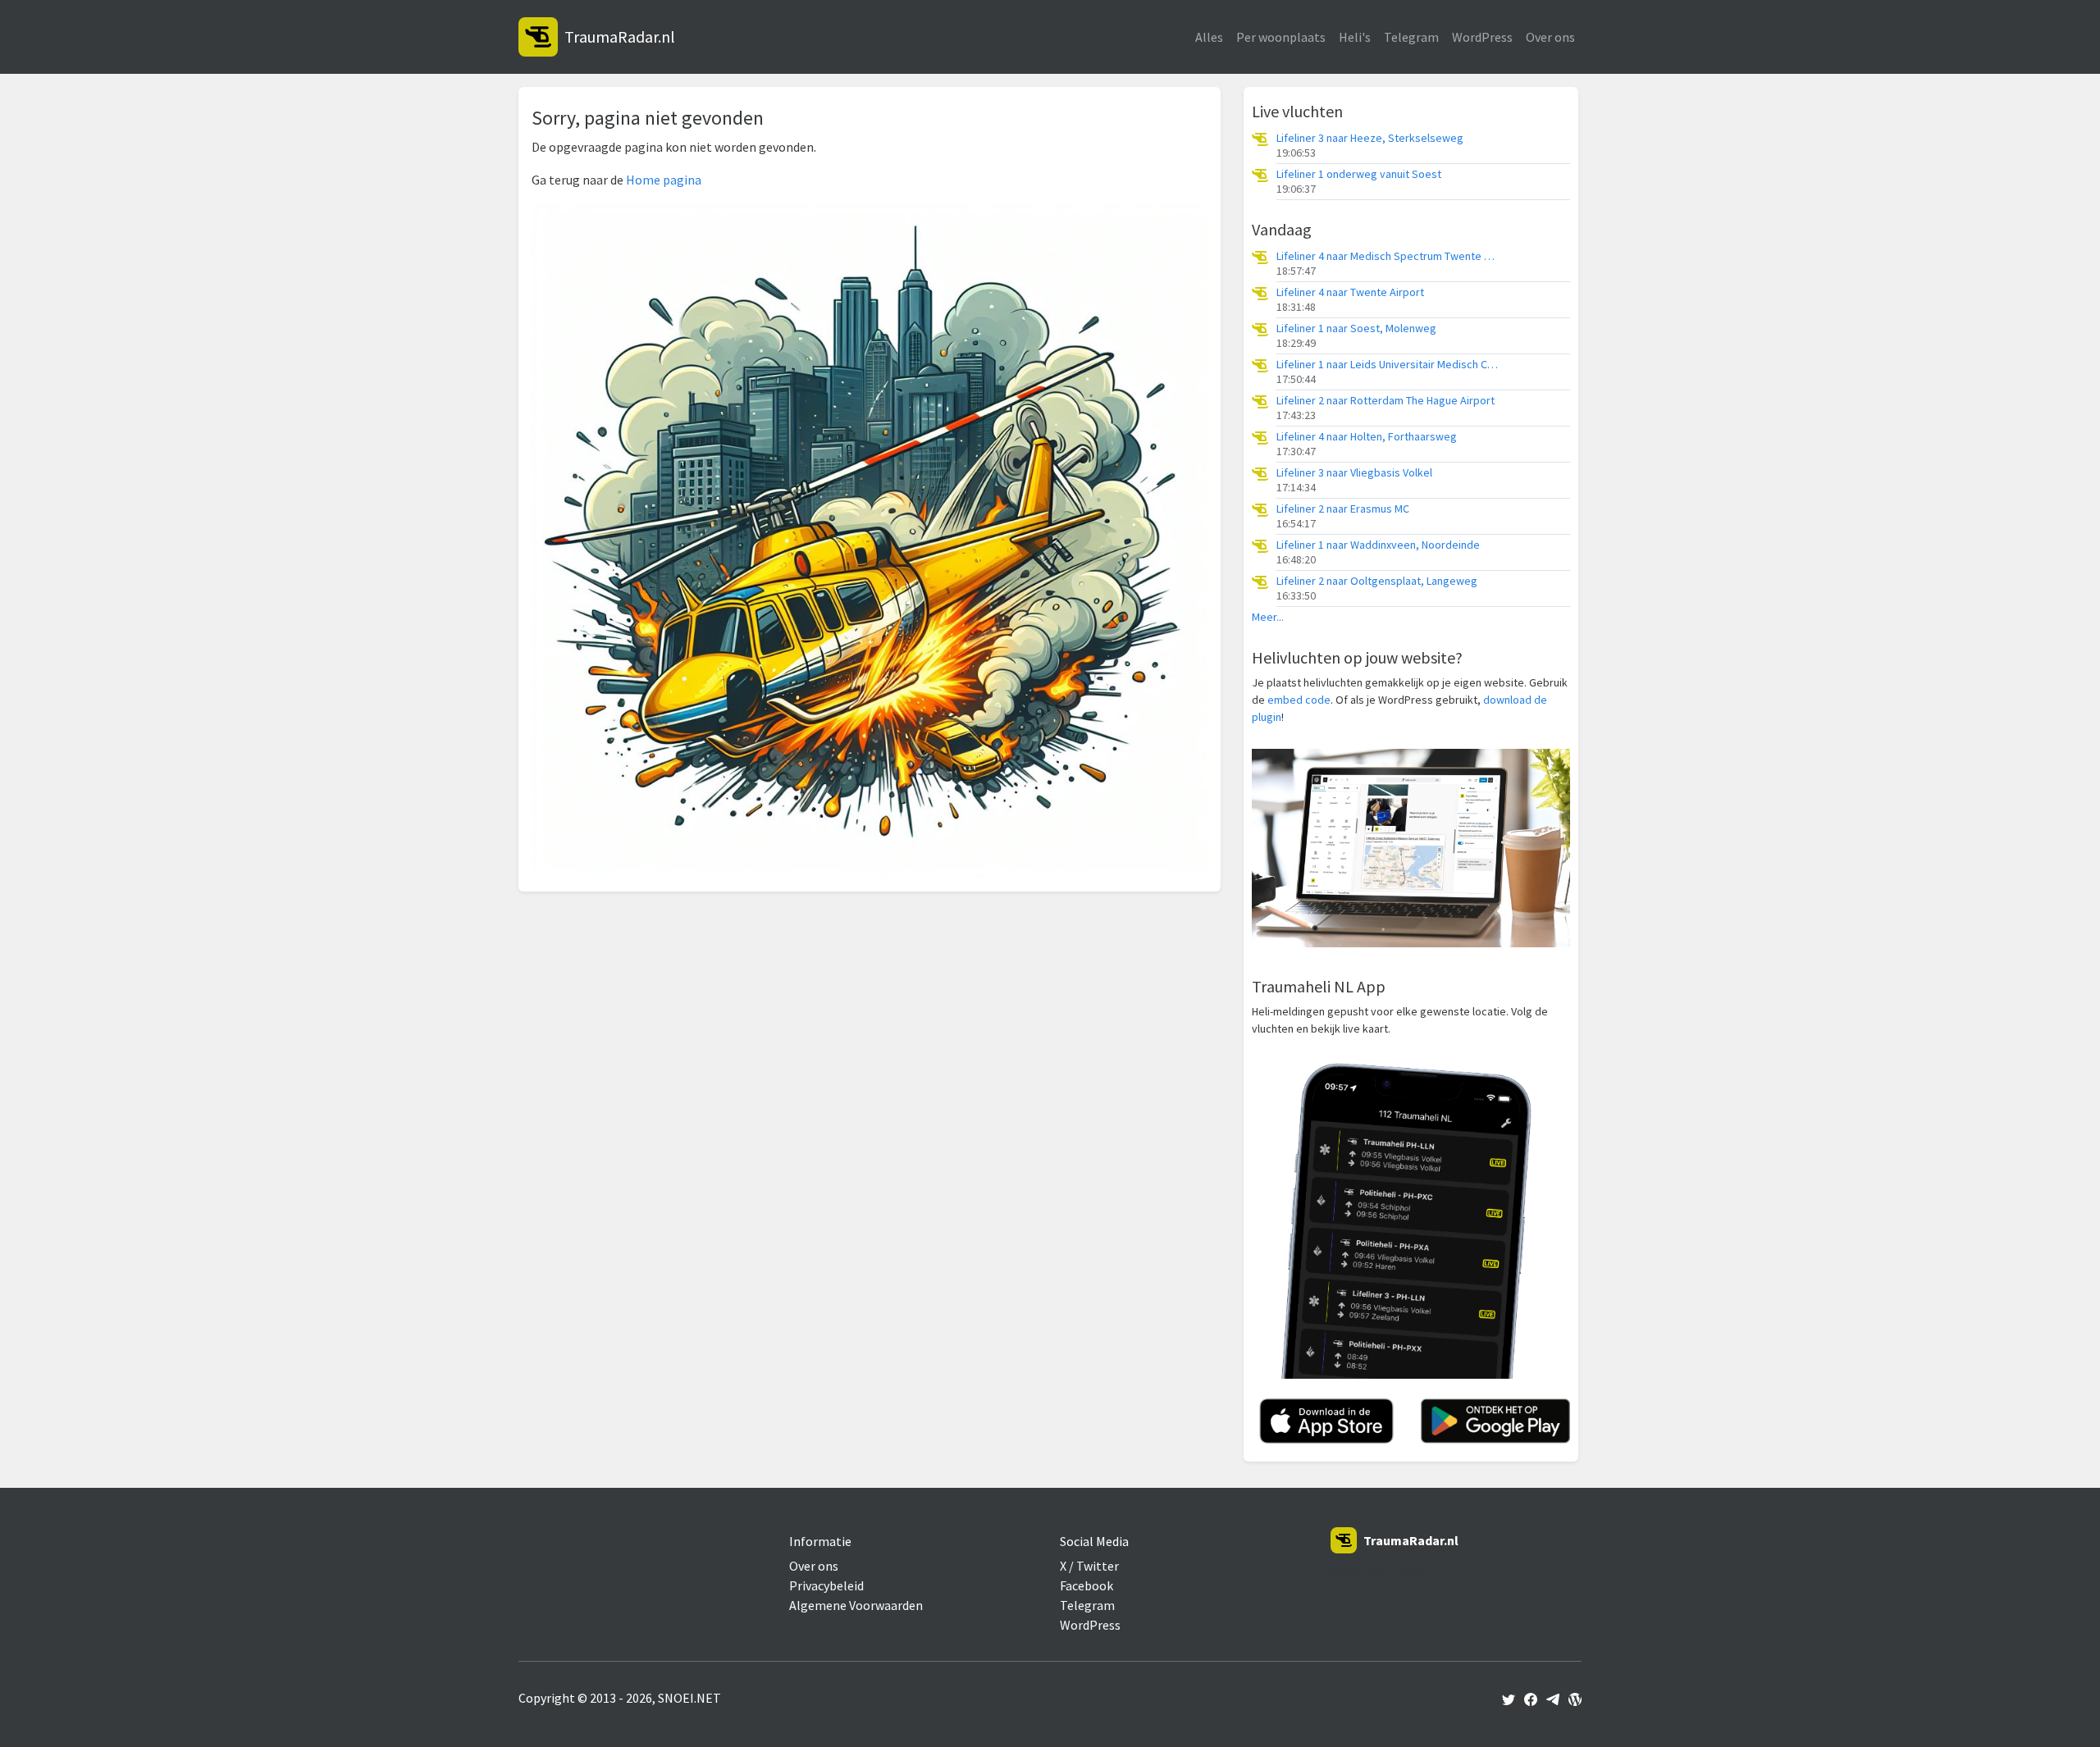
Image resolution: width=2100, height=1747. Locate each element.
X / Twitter (1089, 1566)
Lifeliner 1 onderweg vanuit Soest (1359, 174)
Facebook (1087, 1585)
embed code (1299, 700)
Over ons (1550, 37)
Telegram (1411, 37)
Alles (1209, 37)
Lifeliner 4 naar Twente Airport (1350, 292)
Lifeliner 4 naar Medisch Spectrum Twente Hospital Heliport (1387, 256)
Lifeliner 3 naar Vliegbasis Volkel (1354, 473)
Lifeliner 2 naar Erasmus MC (1343, 509)
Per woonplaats (1281, 37)
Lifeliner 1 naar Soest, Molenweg (1356, 328)
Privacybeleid (826, 1585)
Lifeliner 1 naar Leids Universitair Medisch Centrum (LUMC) (1387, 365)
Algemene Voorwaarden (856, 1605)
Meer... (1268, 617)
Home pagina (664, 180)
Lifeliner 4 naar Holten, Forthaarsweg (1367, 437)
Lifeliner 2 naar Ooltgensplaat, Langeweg (1377, 581)
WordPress (1482, 37)
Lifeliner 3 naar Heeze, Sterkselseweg (1370, 138)
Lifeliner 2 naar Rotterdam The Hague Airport (1386, 401)
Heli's (1355, 37)
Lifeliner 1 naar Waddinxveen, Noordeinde (1378, 545)
